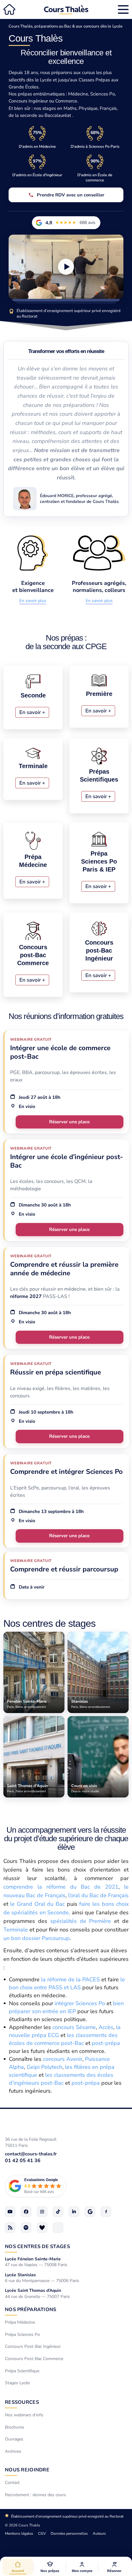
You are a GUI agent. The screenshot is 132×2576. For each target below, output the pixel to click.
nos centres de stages (37, 2247)
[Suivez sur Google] (90, 2212)
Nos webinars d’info (24, 2415)
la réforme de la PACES (70, 1979)
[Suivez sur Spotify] (26, 2228)
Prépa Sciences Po (22, 2334)
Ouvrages (14, 2439)
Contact (12, 2483)
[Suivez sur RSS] (10, 2228)
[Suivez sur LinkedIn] (74, 2212)
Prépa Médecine (20, 2323)
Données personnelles (69, 2533)
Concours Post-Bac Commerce (34, 2359)
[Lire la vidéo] (66, 267)
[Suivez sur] (58, 2228)
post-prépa (106, 2043)
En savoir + (32, 712)
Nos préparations (31, 2310)
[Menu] (123, 9)
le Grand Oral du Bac (37, 1904)
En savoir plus (33, 601)
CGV (42, 2533)
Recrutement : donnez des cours (35, 2495)
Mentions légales (19, 2533)
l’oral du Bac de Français (98, 1895)
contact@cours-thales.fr (31, 2154)
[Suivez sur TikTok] (58, 2212)
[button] (50, 2567)
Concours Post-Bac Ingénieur (33, 2347)
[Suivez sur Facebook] (26, 2212)
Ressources (22, 2402)
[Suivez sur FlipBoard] (106, 2212)
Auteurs (99, 2533)
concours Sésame (74, 2027)
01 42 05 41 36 (23, 2161)
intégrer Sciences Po (80, 2003)
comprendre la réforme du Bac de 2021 (61, 1887)
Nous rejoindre (27, 2470)
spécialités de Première (81, 1921)
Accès (106, 2027)
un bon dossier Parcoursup (37, 1938)
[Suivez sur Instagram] (42, 2212)
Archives (13, 2451)
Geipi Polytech (45, 2067)
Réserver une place (69, 1122)
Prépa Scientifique (22, 2371)
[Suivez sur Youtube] (10, 2212)
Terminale (16, 1930)
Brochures (15, 2427)
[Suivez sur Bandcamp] (42, 2228)
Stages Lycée (17, 2383)
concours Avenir (63, 2059)
